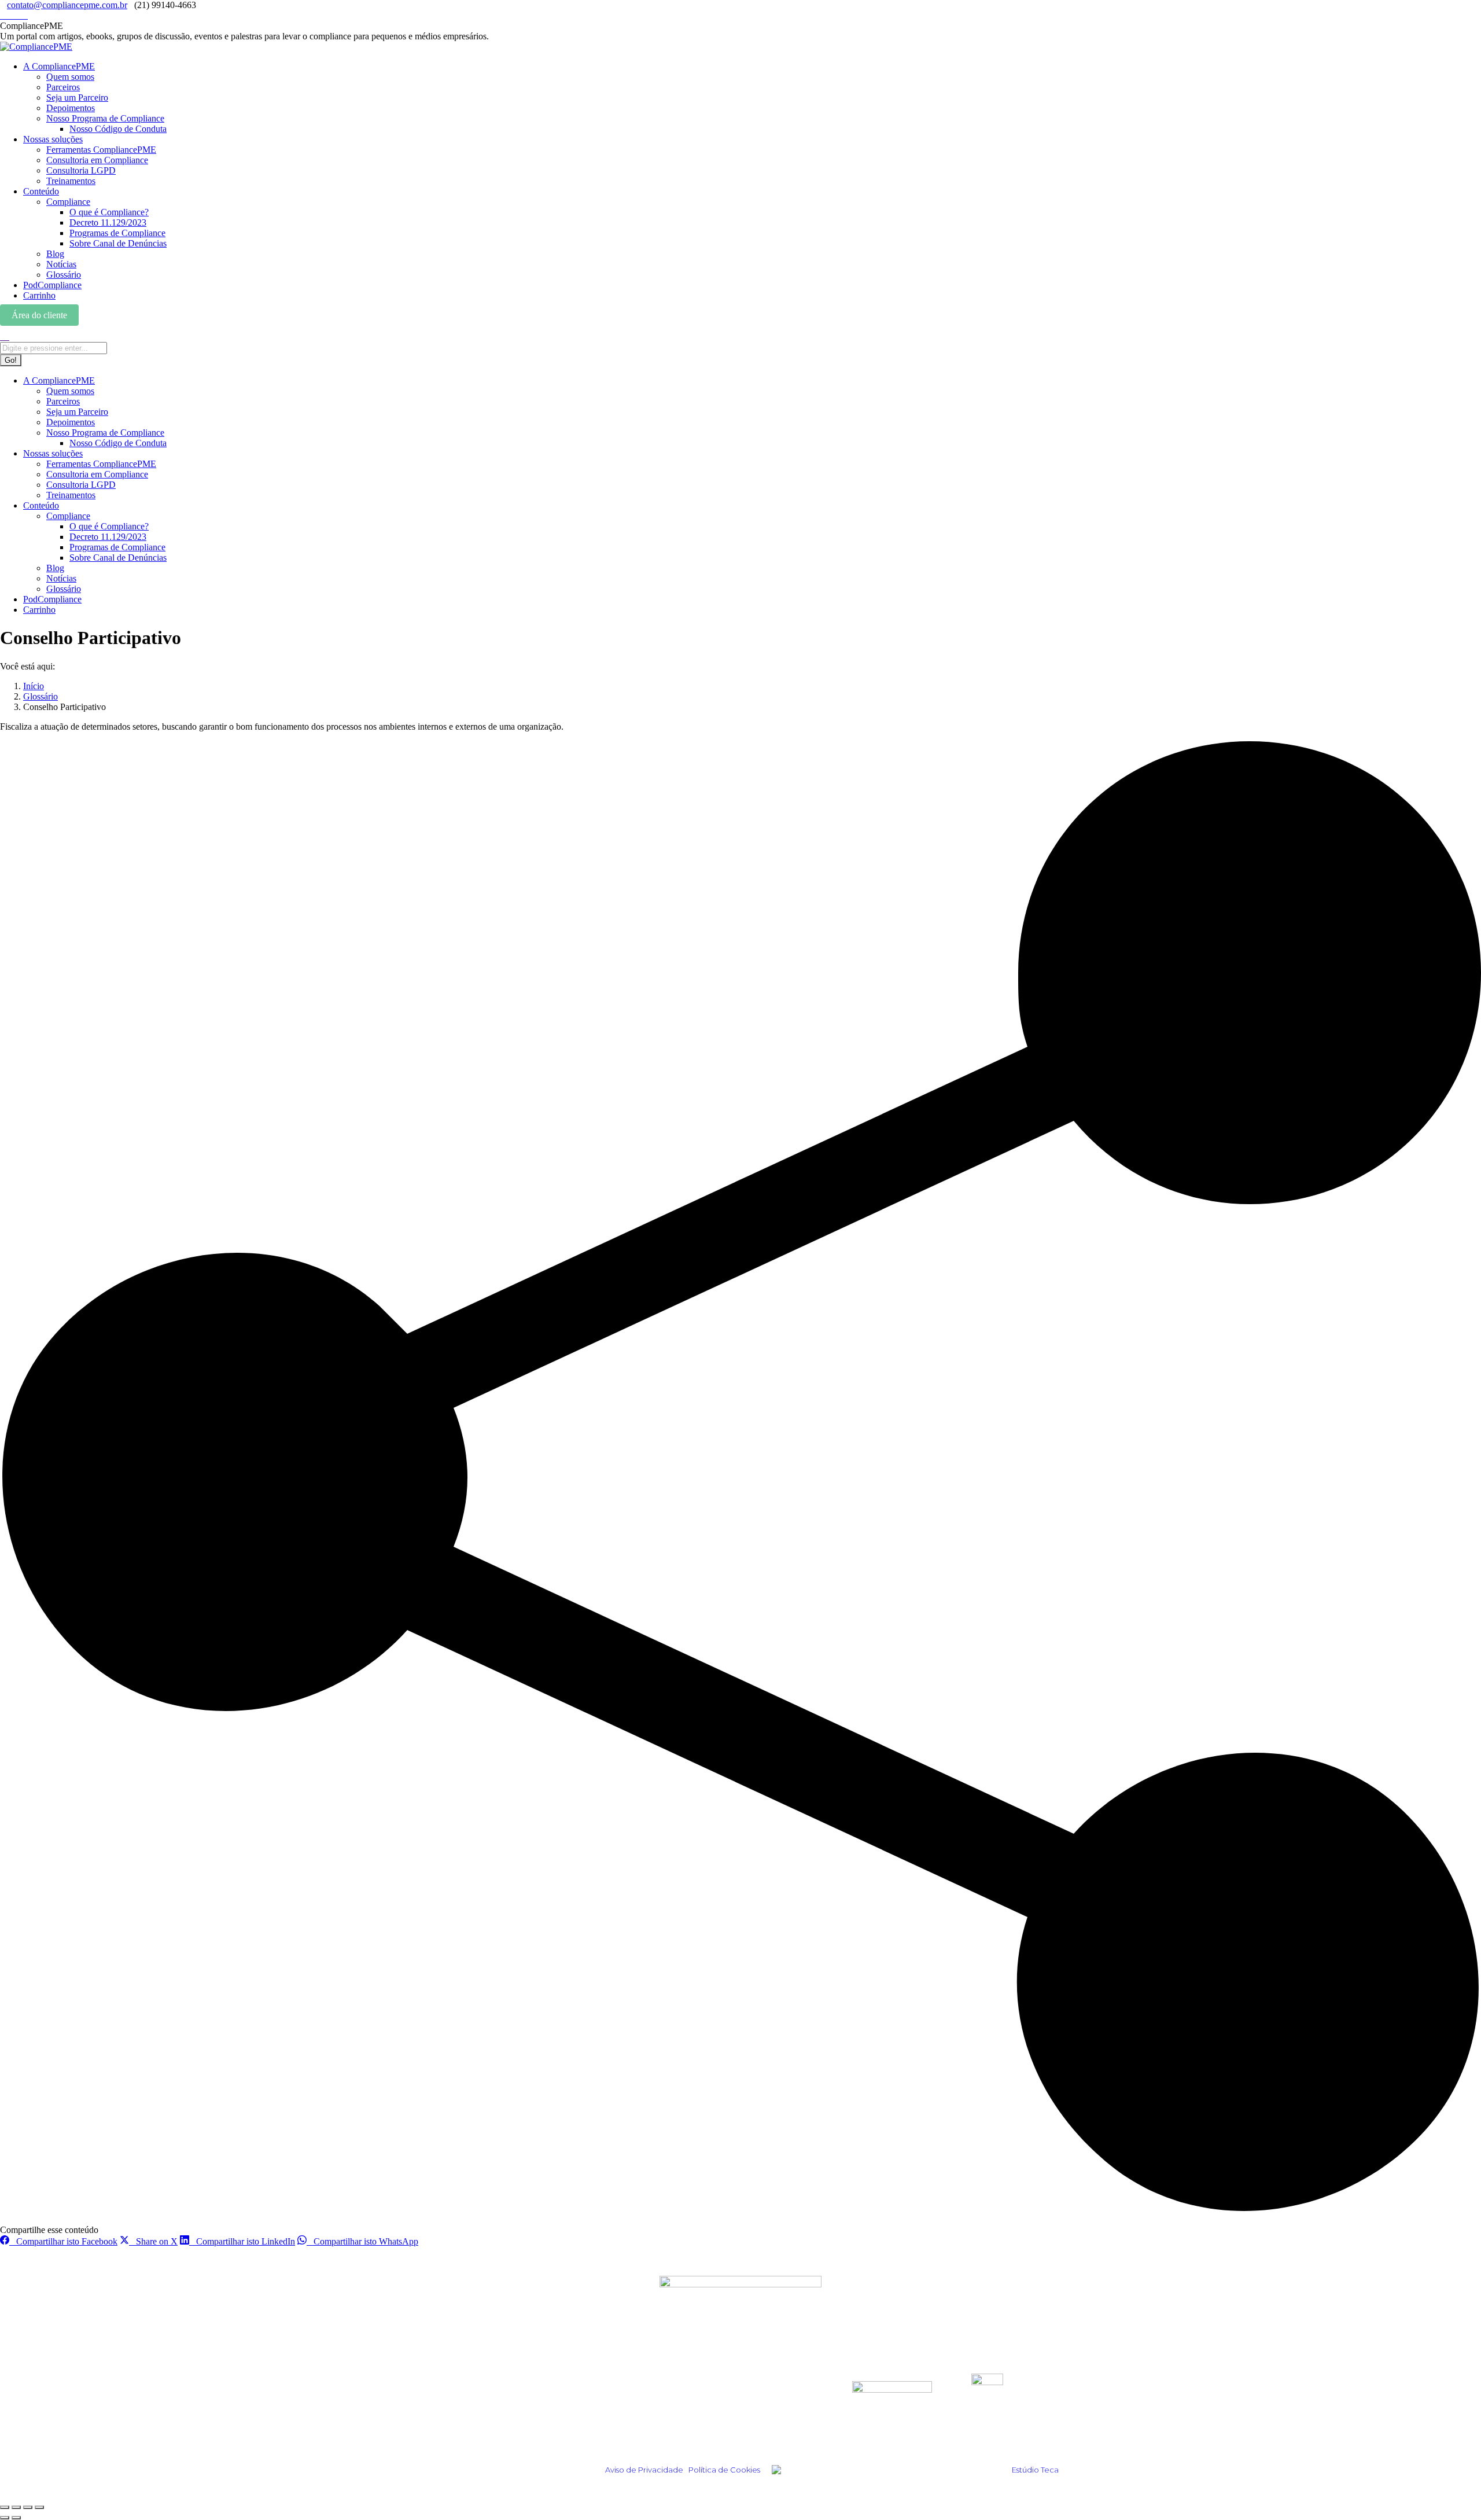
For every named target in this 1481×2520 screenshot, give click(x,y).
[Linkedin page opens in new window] (10, 15)
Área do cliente (39, 315)
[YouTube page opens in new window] (24, 15)
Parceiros (679, 2396)
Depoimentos (486, 2396)
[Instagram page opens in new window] (3, 15)
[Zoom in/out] (39, 2507)
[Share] (16, 2507)
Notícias (474, 2427)
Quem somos (687, 2380)
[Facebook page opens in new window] (17, 15)
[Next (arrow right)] (16, 2518)
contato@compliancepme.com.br (67, 5)
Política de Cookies (724, 2470)
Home (468, 2380)
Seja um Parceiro (696, 2412)
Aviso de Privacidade (644, 2470)
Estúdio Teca (1035, 2470)
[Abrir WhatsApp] (1452, 2491)
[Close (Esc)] (5, 2507)
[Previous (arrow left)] (5, 2518)
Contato (676, 2427)
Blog (465, 2412)
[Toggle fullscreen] (28, 2507)
